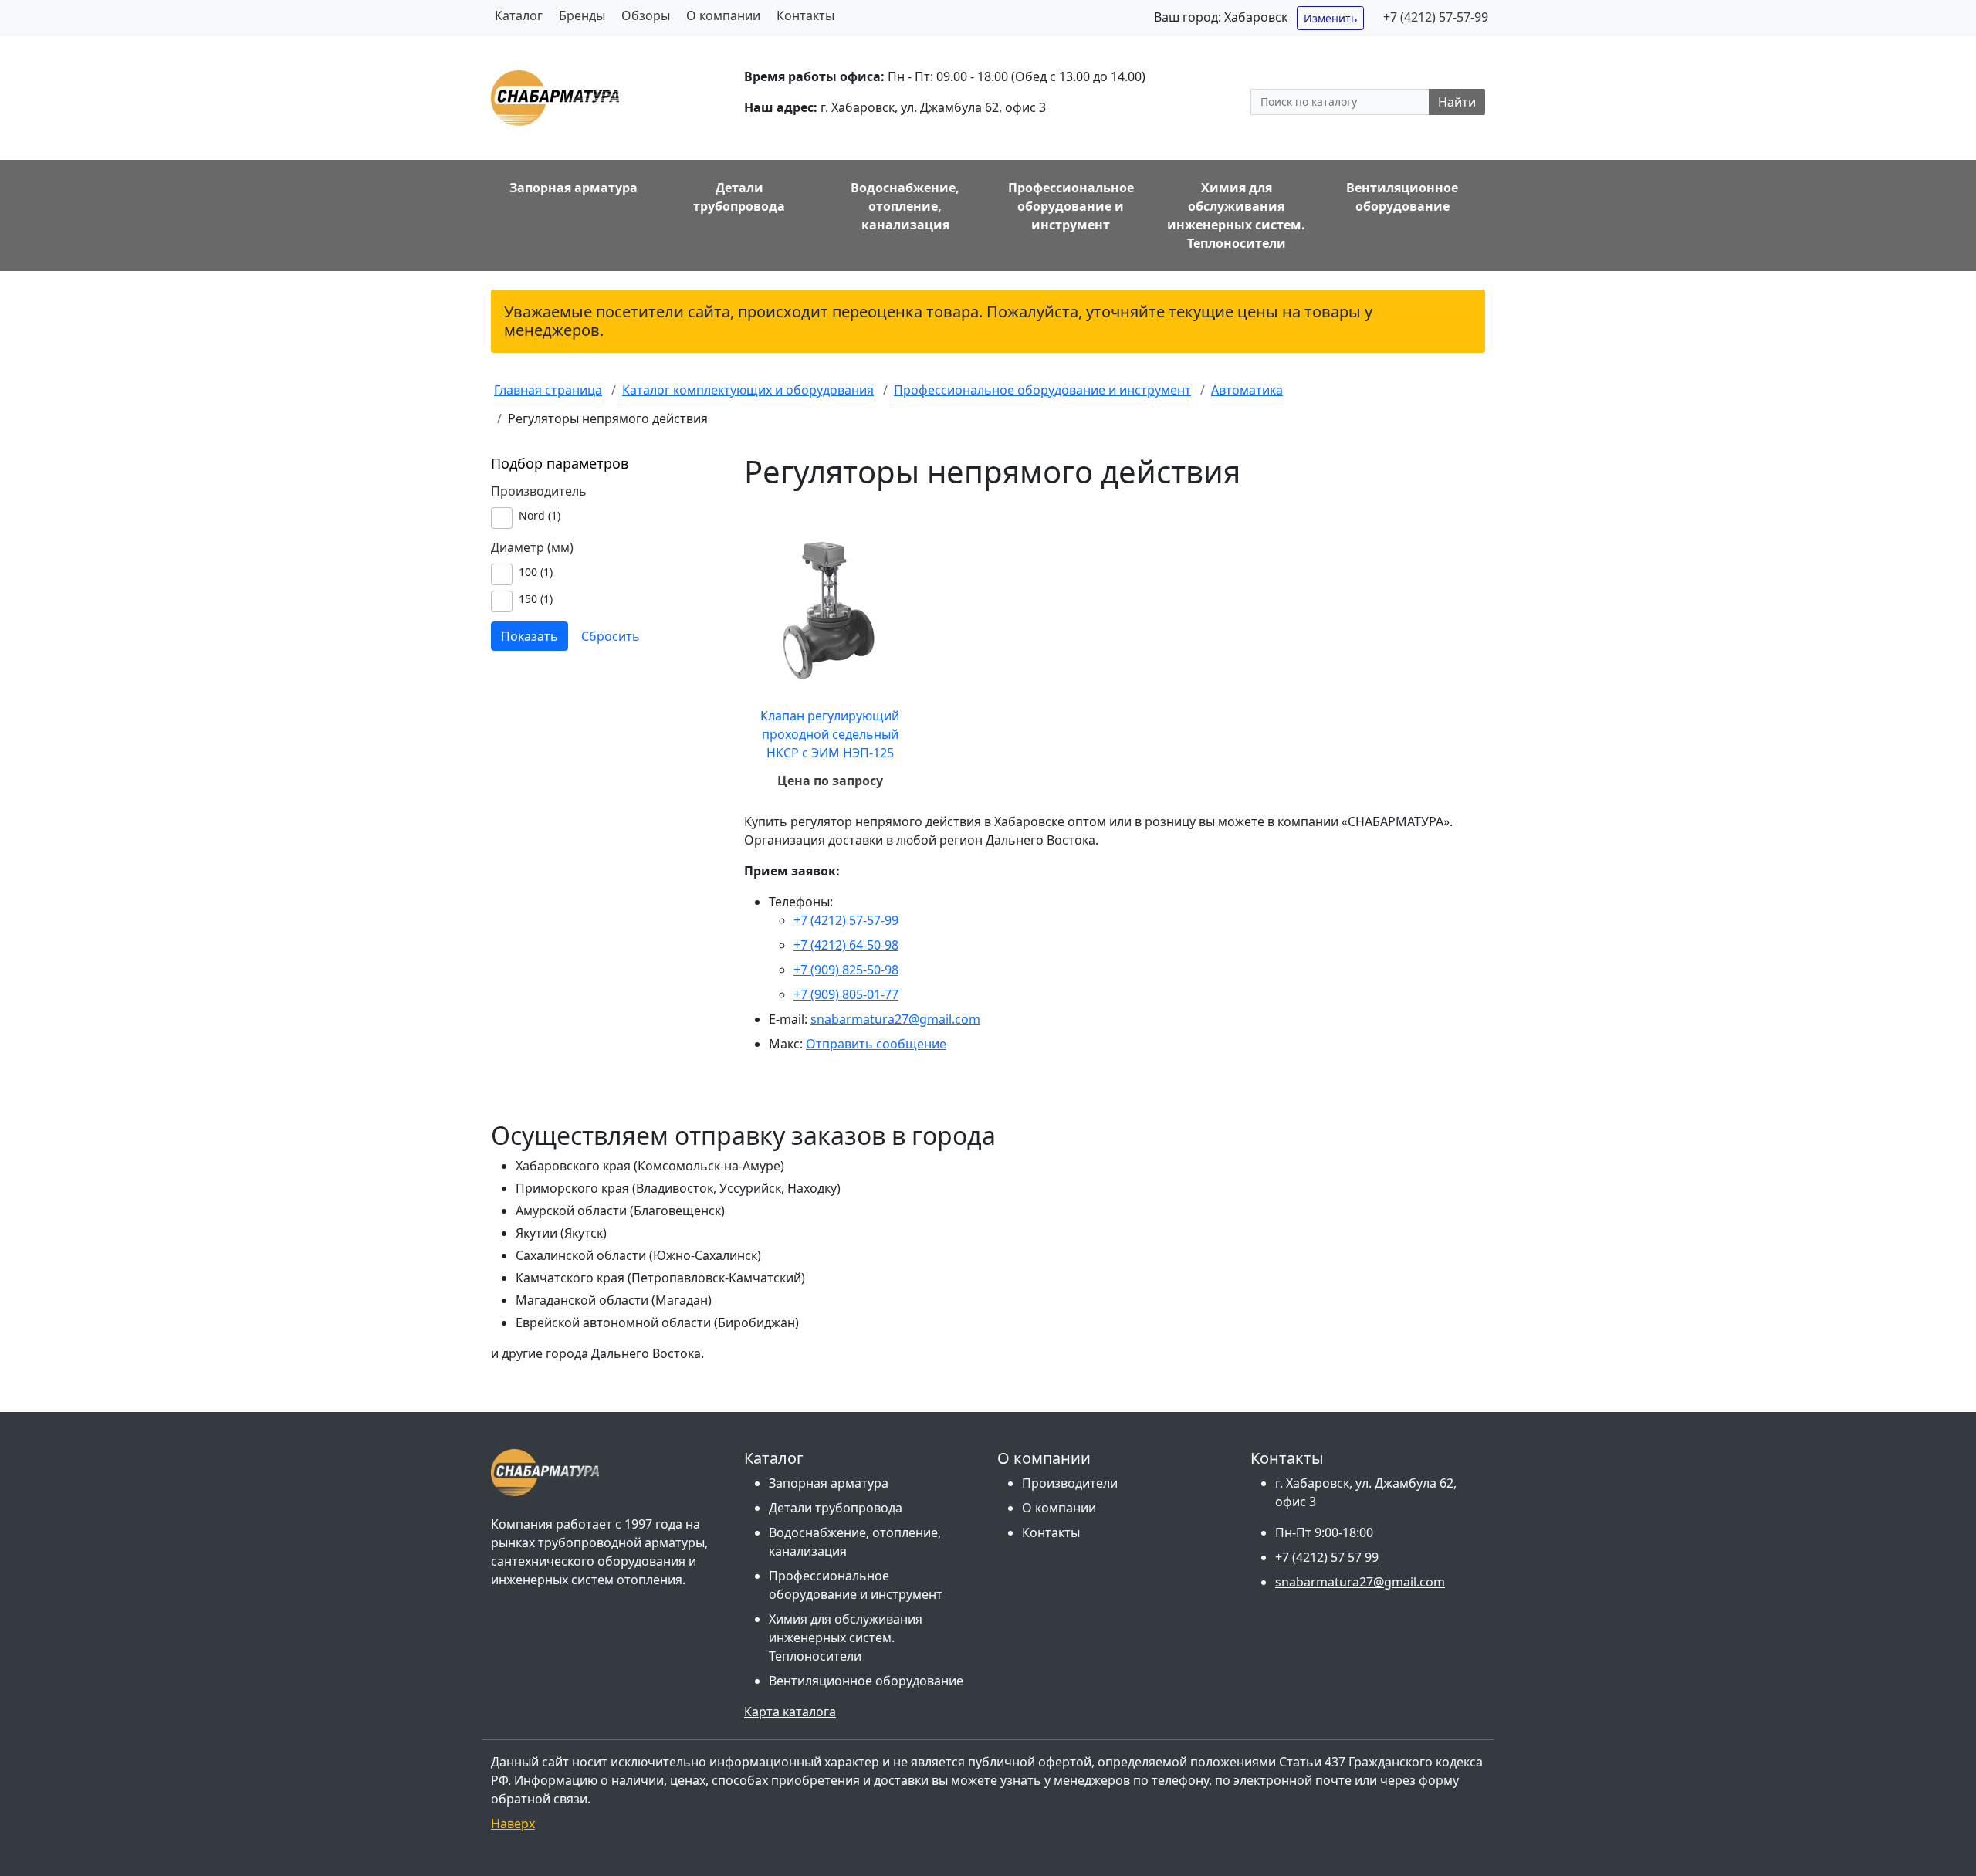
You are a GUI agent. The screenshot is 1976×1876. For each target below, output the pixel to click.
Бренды (582, 15)
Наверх (513, 1824)
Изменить (1330, 18)
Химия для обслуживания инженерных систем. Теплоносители (846, 1637)
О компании (723, 15)
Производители (1070, 1483)
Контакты (805, 15)
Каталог (519, 15)
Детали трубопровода (836, 1508)
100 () (536, 572)
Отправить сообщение (876, 1044)
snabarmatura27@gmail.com (895, 1019)
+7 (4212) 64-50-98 (846, 945)
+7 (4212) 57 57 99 (1327, 1557)
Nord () (540, 515)
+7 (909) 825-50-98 (846, 970)
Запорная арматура (829, 1483)
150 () (536, 599)
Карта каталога (790, 1712)
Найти (1457, 102)
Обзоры (646, 15)
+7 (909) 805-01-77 (846, 994)
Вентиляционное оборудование (866, 1681)
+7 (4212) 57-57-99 (1436, 17)
